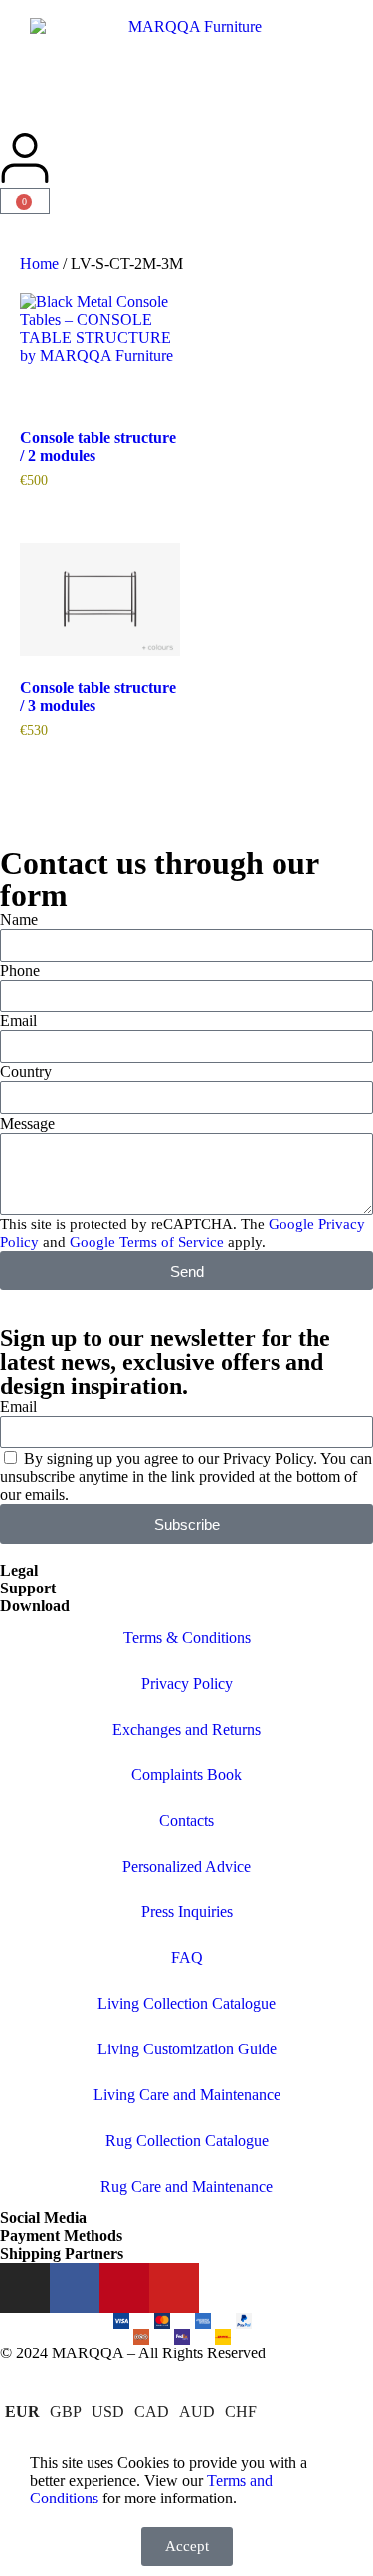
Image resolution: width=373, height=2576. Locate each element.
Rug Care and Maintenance (186, 2186)
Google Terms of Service (147, 1242)
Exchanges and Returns (186, 1729)
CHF (241, 2412)
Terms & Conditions (187, 1638)
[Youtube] (174, 2288)
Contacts (186, 1820)
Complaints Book (186, 1775)
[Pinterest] (124, 2288)
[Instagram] (25, 2288)
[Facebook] (75, 2288)
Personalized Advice (186, 1866)
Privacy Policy (187, 1683)
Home (39, 264)
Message (27, 1123)
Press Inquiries (187, 1912)
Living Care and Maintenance (187, 2095)
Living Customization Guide (187, 2049)
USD (108, 2412)
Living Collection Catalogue (186, 2003)
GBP (66, 2412)
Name (19, 919)
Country (26, 1071)
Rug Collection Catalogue (187, 2140)
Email (18, 1021)
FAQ (187, 1958)
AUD (197, 2412)
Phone (20, 970)
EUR (22, 2412)
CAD (152, 2412)
